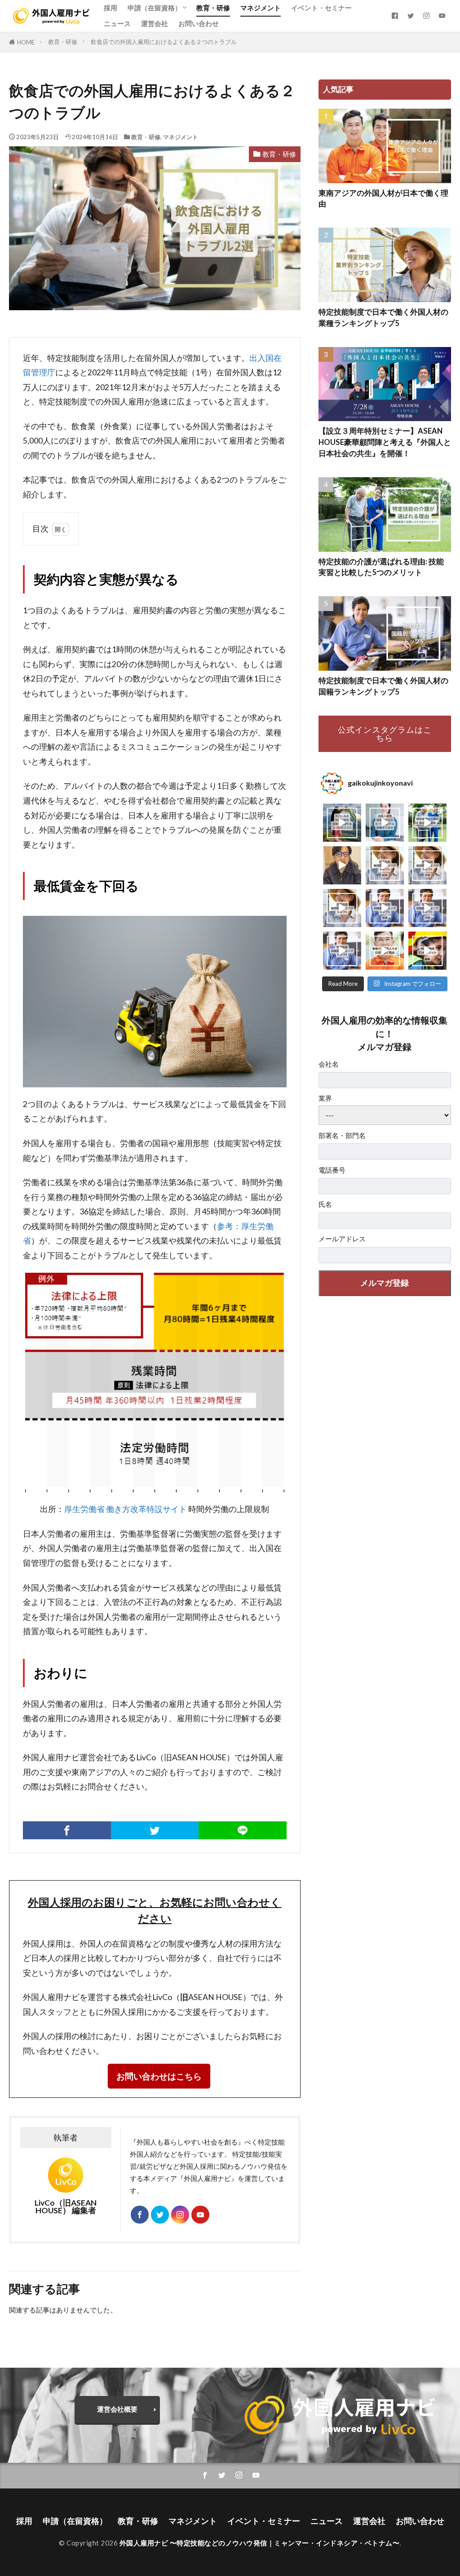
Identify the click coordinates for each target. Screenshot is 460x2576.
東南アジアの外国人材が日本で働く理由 (383, 199)
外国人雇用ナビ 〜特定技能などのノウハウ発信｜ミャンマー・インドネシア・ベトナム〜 (260, 2543)
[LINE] (243, 1830)
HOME (26, 42)
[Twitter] (155, 1830)
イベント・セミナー (321, 8)
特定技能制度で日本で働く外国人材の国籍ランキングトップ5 (383, 686)
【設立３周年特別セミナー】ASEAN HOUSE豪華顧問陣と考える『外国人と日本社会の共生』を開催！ (385, 442)
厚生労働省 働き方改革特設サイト (126, 1509)
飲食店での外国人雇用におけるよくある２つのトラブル (164, 42)
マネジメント (261, 8)
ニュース (117, 23)
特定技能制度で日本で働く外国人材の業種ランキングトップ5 (383, 318)
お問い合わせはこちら (159, 2076)
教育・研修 (213, 8)
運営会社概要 (117, 2409)
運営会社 (155, 23)
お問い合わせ (199, 23)
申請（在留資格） (155, 8)
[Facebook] (67, 1830)
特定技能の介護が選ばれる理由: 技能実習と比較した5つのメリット (381, 567)
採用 (111, 8)
